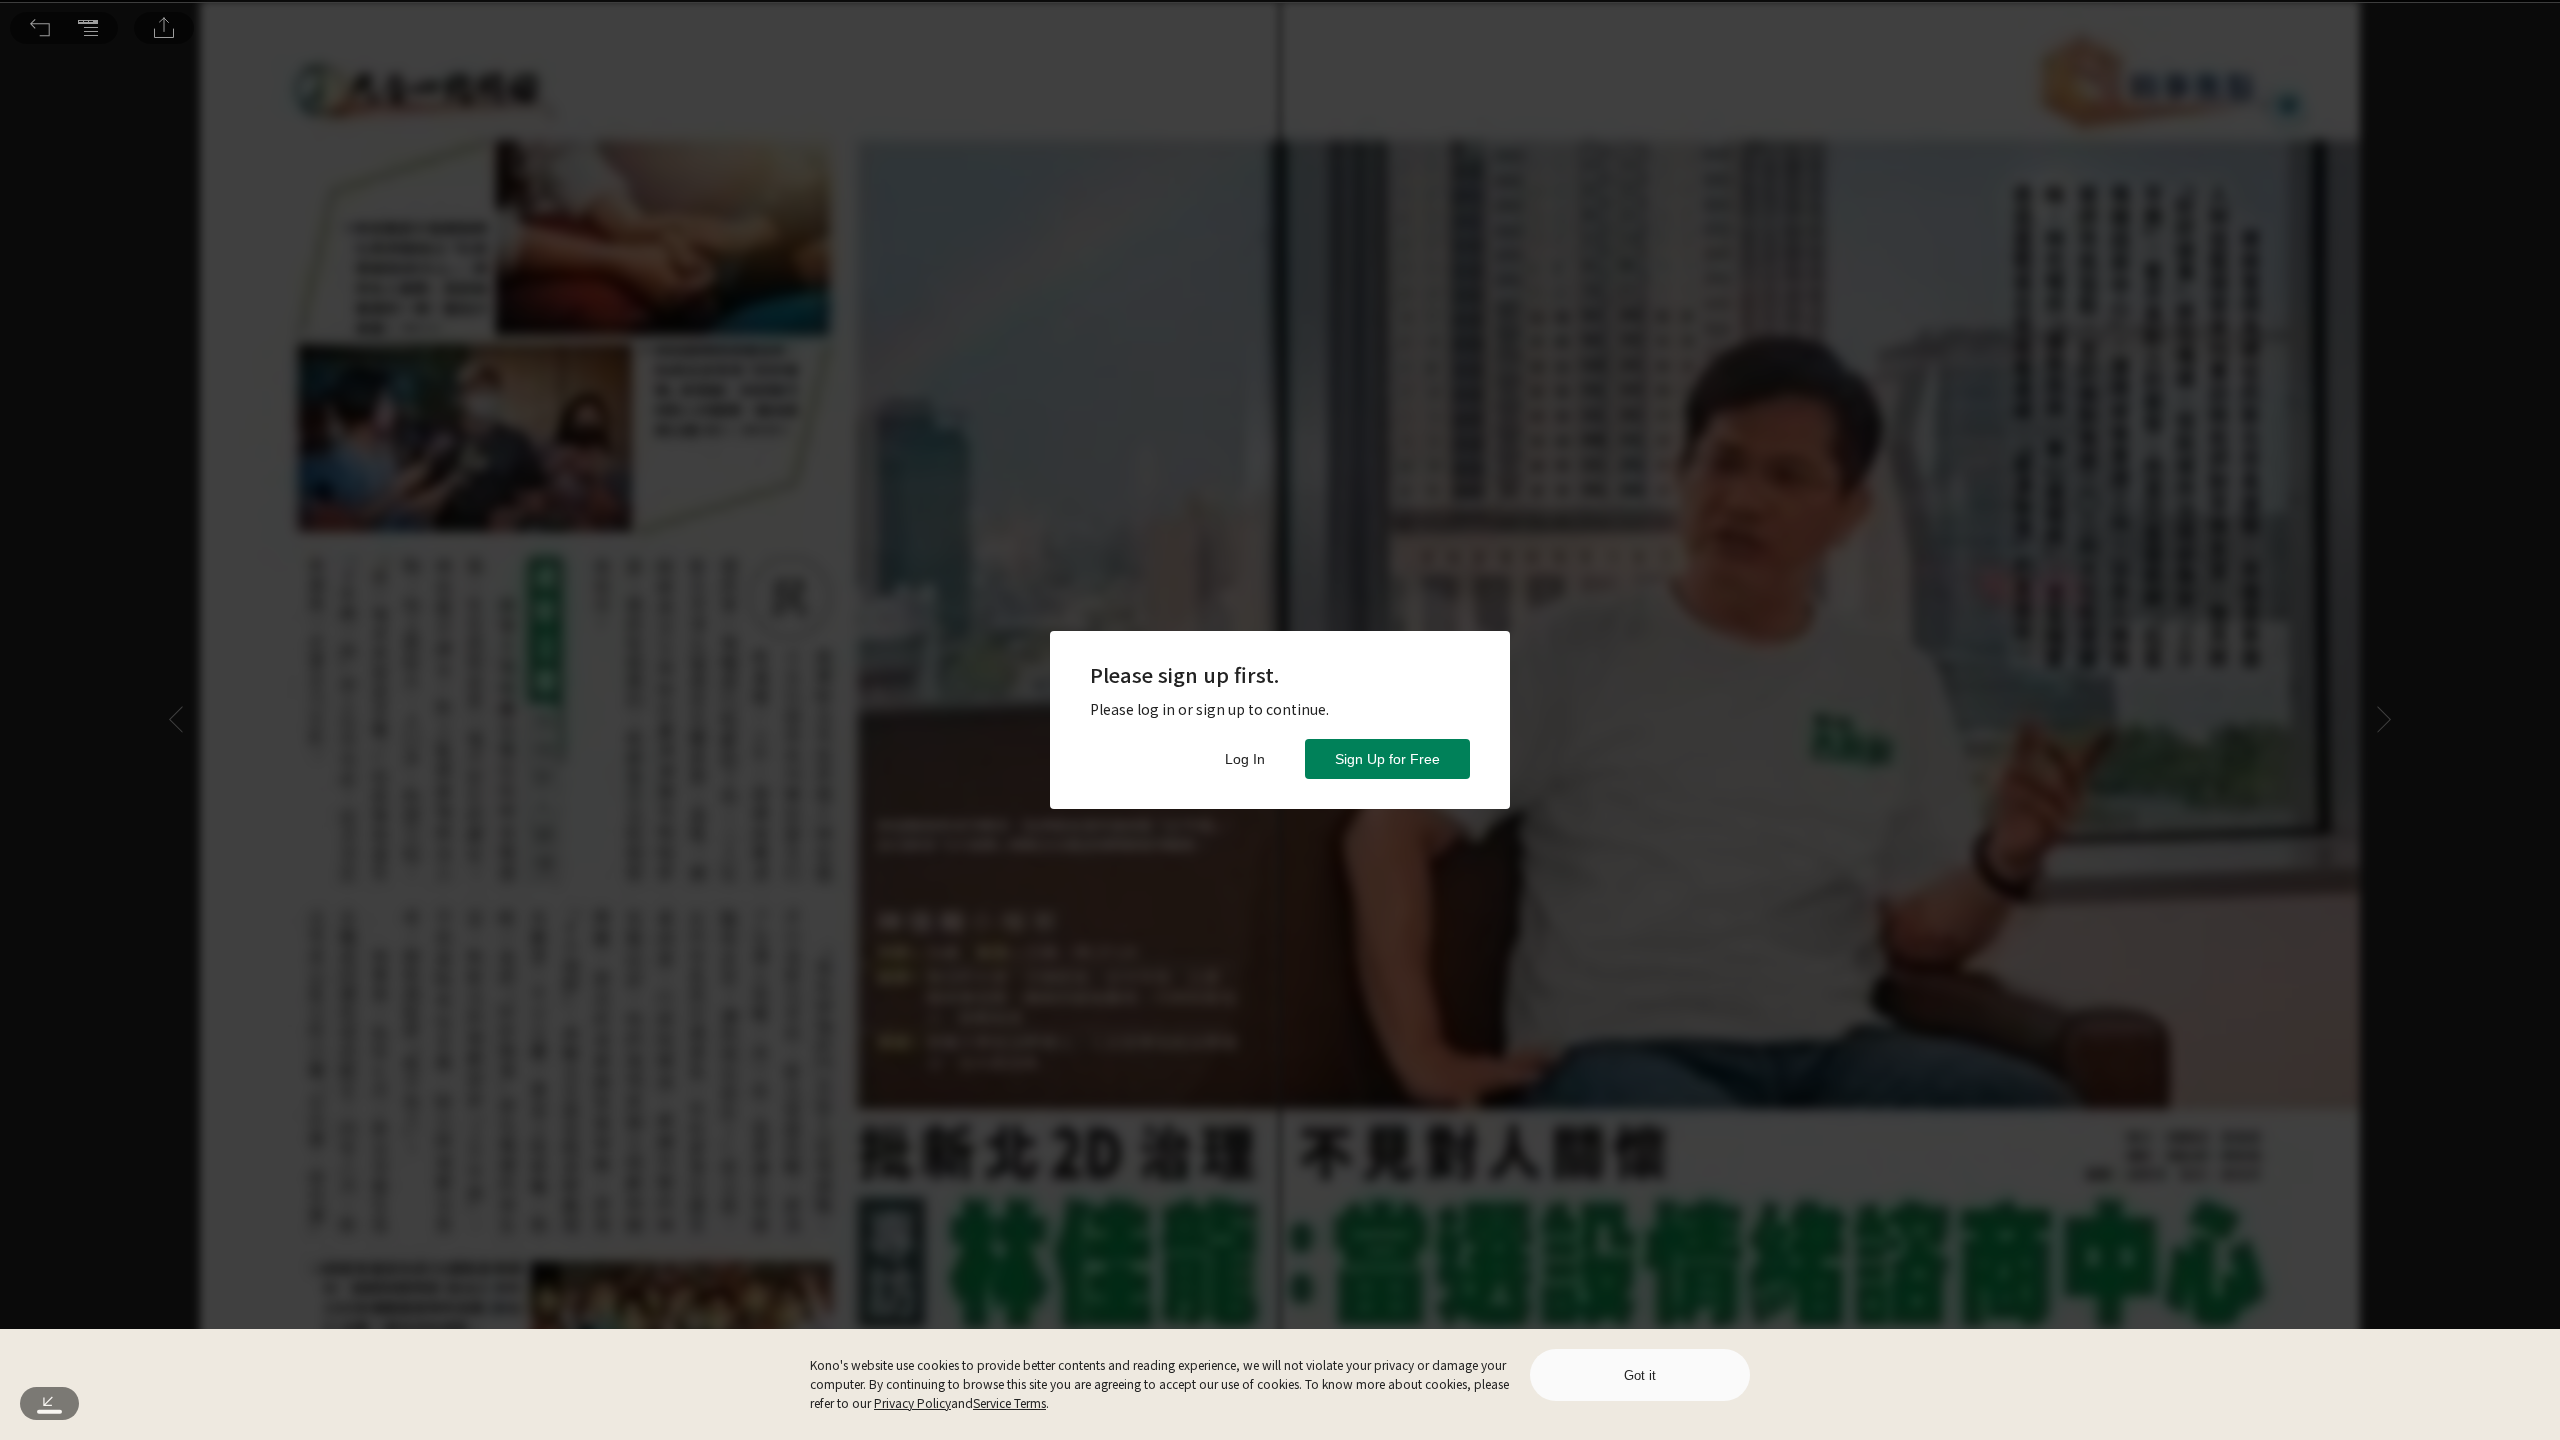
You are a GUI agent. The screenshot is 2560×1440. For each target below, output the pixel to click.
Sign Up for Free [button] (1387, 759)
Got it (1640, 1375)
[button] (40, 28)
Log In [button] (1245, 759)
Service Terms (1009, 1402)
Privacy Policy (912, 1402)
